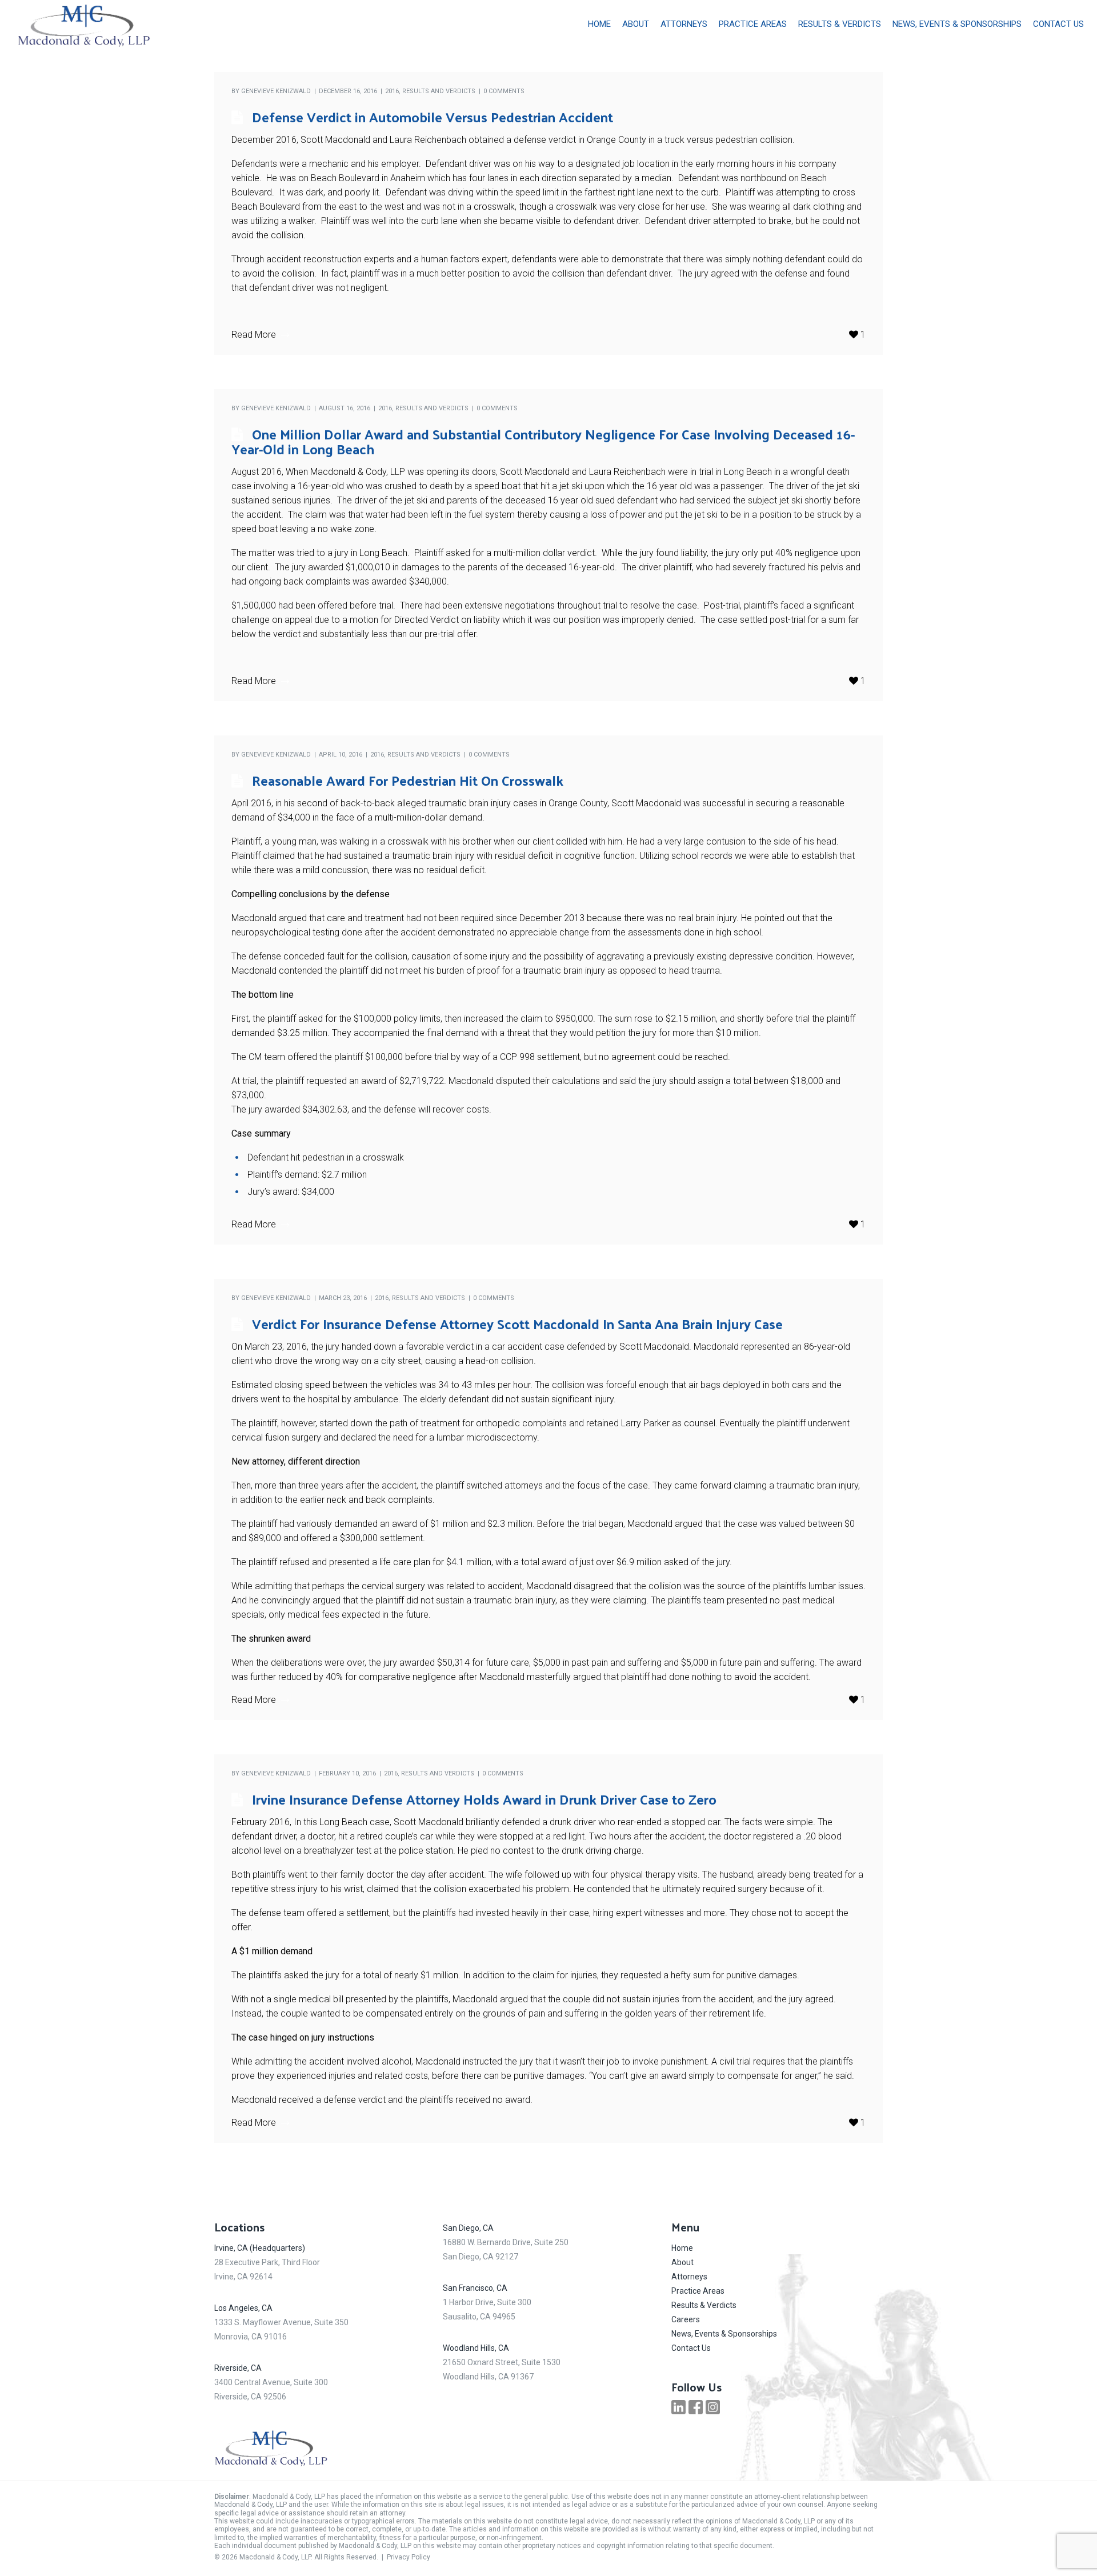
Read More (254, 335)
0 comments (504, 91)
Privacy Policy (409, 2557)
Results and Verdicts (439, 91)
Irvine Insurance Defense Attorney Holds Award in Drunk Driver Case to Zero (484, 1799)
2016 (392, 91)
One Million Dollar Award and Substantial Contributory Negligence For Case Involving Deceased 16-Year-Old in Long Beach (543, 441)
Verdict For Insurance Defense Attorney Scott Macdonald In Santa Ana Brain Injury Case (517, 1323)
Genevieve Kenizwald (276, 91)
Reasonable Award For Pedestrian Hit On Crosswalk (408, 780)
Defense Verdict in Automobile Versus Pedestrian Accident (433, 117)
